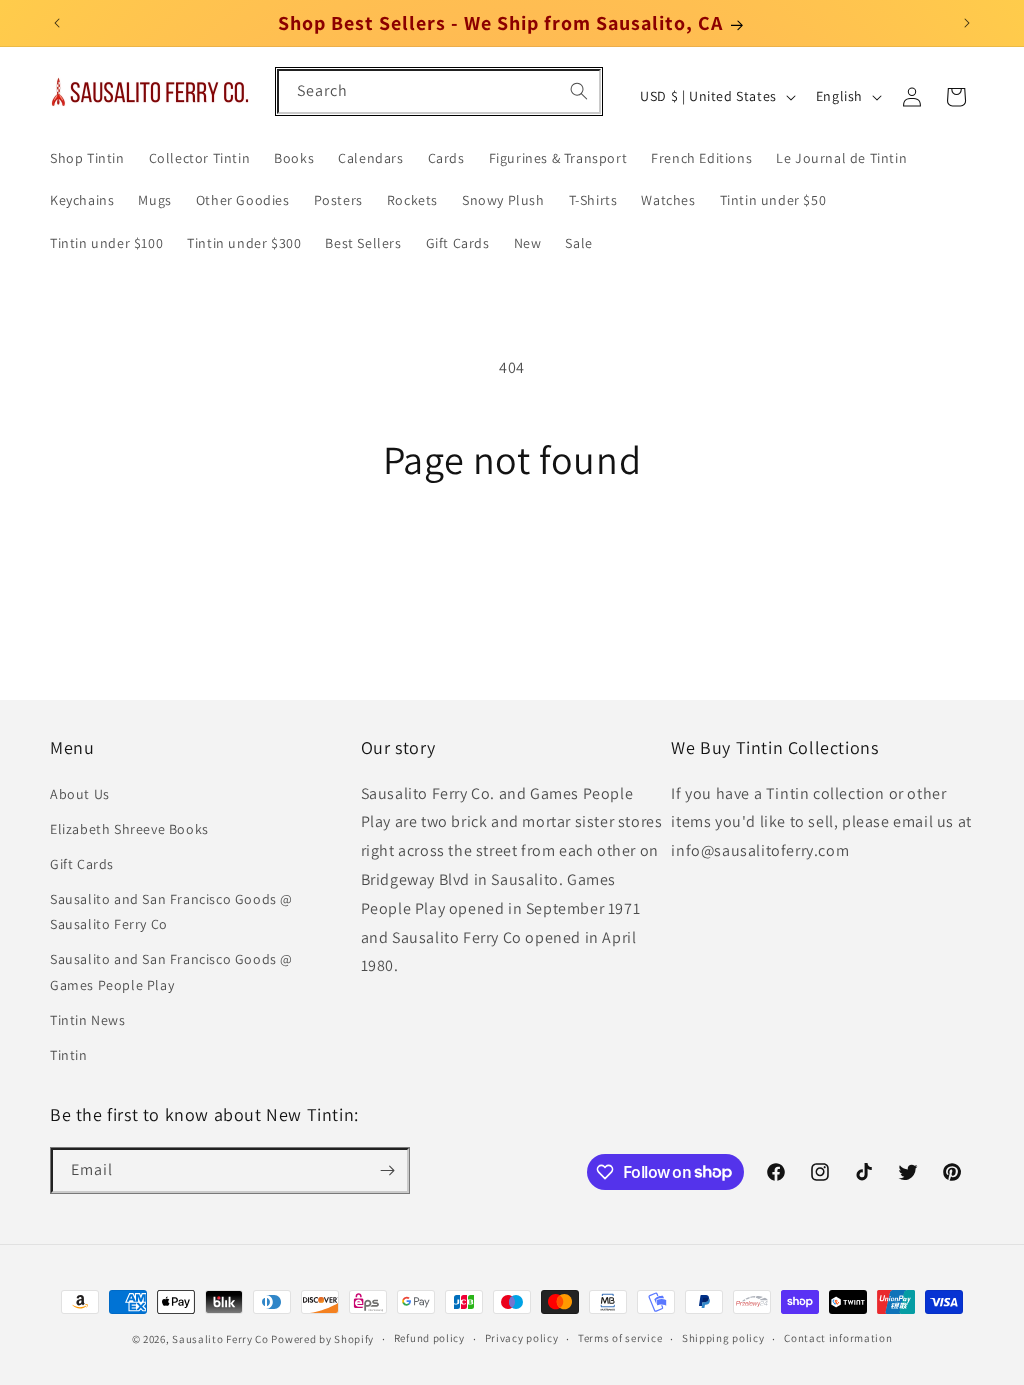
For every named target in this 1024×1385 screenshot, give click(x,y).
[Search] (579, 91)
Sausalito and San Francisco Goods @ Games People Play (171, 971)
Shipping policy (723, 1338)
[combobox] (439, 91)
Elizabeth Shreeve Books (129, 829)
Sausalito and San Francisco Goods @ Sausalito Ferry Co (171, 911)
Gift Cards (82, 864)
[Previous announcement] (57, 23)
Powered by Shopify (322, 1339)
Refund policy (429, 1338)
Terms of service (620, 1338)
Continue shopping (512, 557)
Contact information (838, 1338)
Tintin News (88, 1020)
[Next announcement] (967, 23)
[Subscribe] (387, 1170)
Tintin (69, 1055)
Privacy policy (522, 1338)
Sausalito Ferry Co (220, 1339)
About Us (80, 794)
